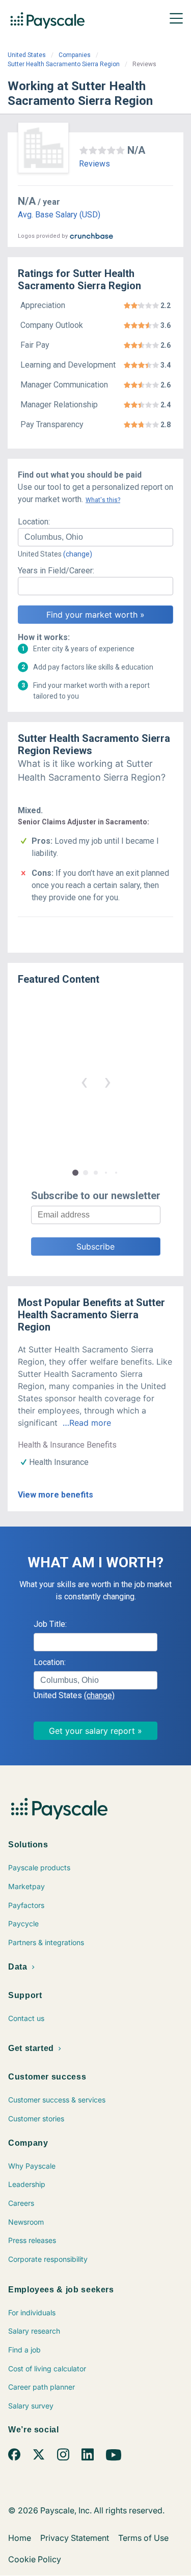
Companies (75, 55)
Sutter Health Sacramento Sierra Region (64, 64)
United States (27, 55)
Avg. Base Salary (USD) (59, 215)
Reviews (94, 164)
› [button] (107, 1081)
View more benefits (56, 1495)
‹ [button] (84, 1081)
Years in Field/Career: (56, 571)
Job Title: (50, 1624)
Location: (34, 522)
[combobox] (95, 537)
